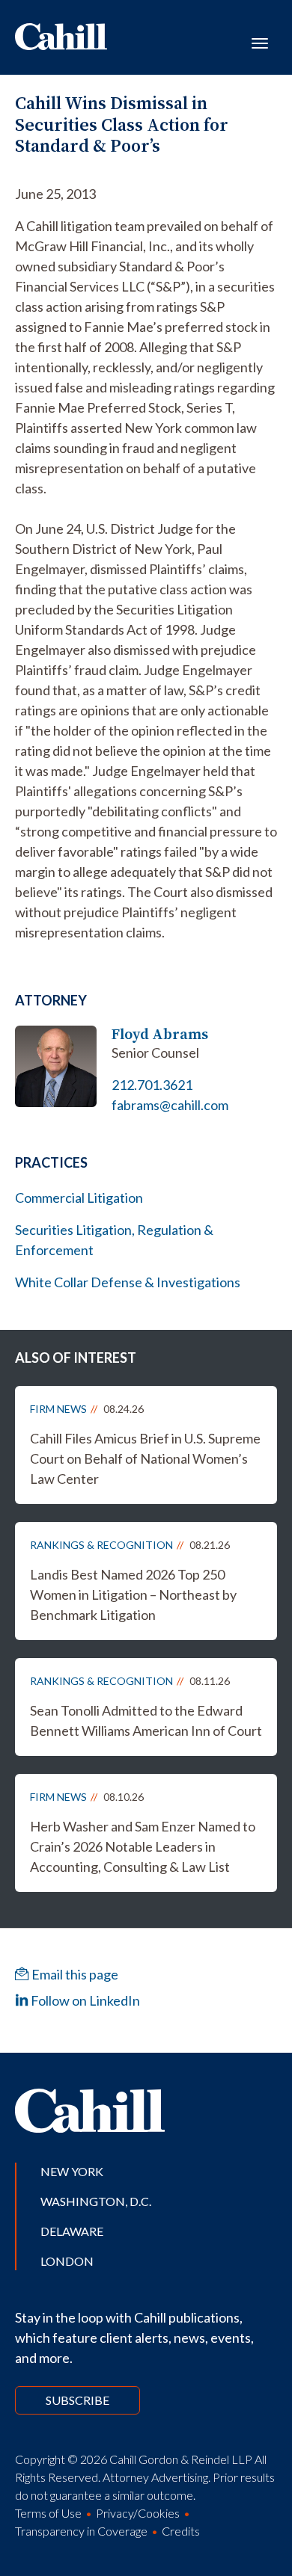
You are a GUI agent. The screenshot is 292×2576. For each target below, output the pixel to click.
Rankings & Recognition (101, 1545)
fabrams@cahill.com (170, 1105)
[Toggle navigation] (260, 42)
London (67, 2261)
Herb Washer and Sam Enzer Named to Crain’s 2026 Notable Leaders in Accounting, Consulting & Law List (143, 1846)
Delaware (72, 2231)
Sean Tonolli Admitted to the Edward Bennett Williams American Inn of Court (146, 1720)
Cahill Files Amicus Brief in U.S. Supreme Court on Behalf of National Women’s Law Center (145, 1458)
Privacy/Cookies (138, 2513)
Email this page (74, 1974)
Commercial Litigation (79, 1198)
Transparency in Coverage (81, 2531)
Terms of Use (48, 2513)
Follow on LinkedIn (84, 2000)
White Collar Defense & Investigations (128, 1282)
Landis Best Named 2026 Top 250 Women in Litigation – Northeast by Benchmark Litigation (133, 1594)
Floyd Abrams (160, 1034)
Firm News (58, 1409)
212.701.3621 (152, 1085)
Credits (181, 2531)
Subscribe (77, 2400)
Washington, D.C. (96, 2201)
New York (72, 2171)
